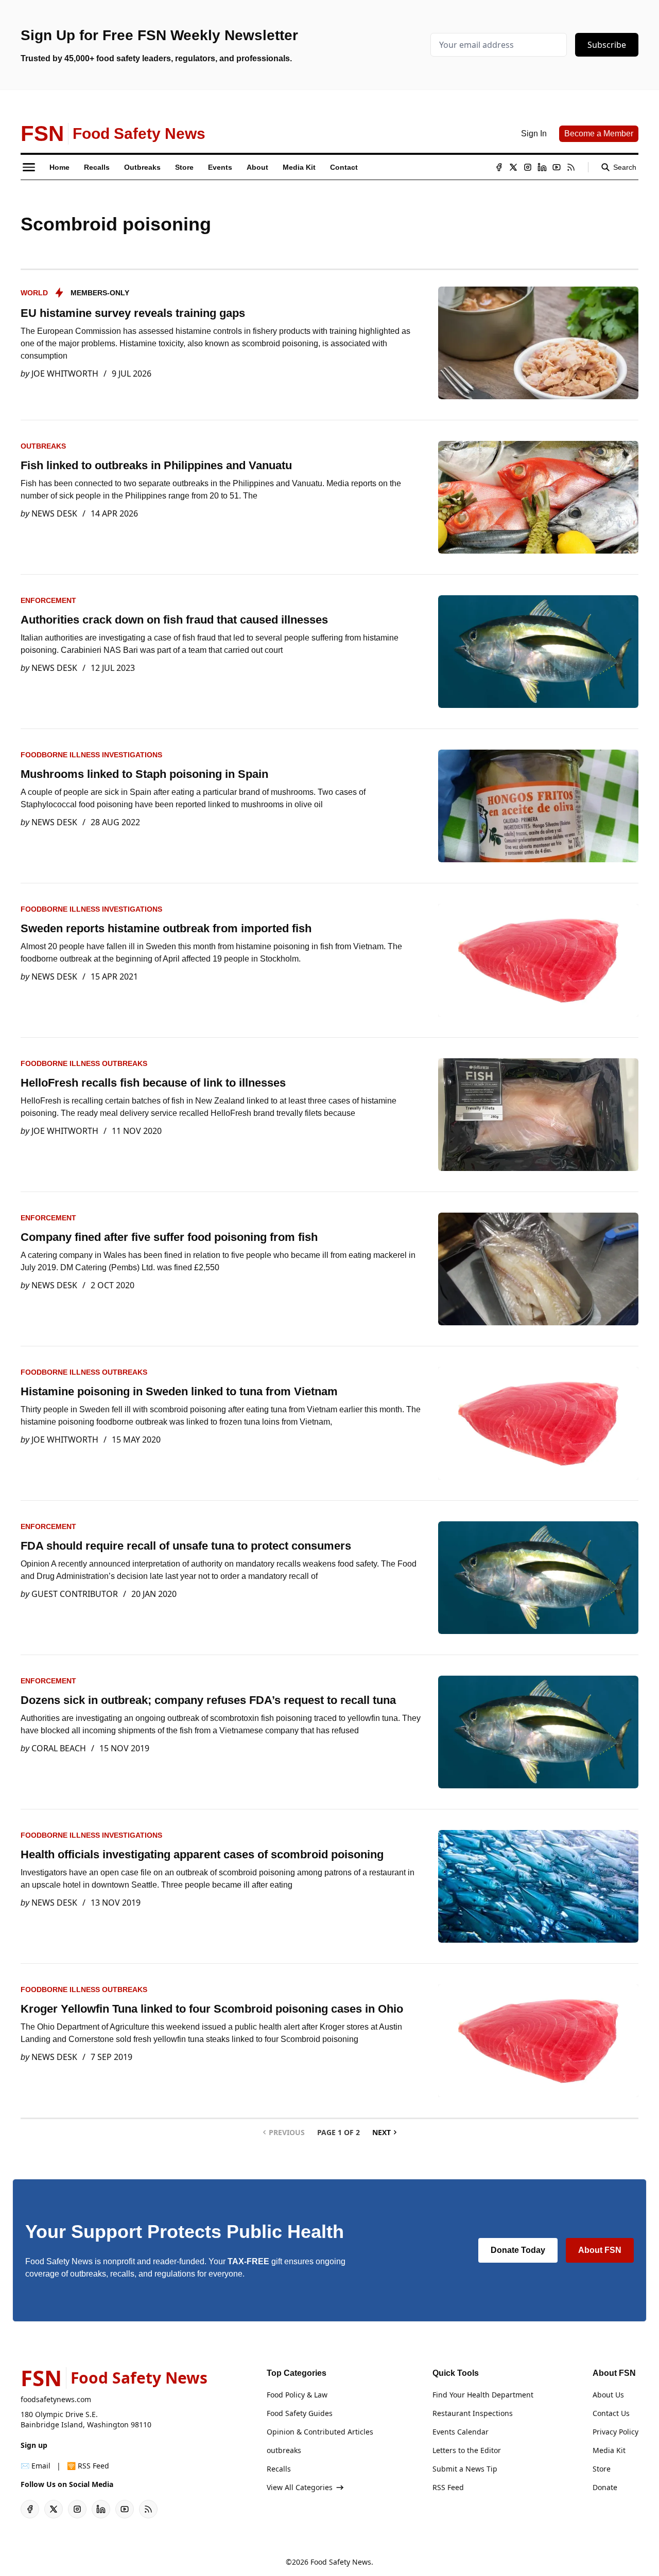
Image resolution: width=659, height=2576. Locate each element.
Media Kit (609, 2450)
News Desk (54, 513)
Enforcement (48, 600)
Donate (605, 2487)
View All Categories (300, 2487)
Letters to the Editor (467, 2450)
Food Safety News (341, 2562)
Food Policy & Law (297, 2395)
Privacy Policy (615, 2432)
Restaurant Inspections (473, 2413)
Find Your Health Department (483, 2395)
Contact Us (611, 2413)
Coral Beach (59, 1748)
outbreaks (43, 446)
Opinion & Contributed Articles (320, 2432)
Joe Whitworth (65, 374)
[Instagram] (528, 167)
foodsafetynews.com (56, 2399)
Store (602, 2469)
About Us (608, 2395)
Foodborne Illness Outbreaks (84, 1063)
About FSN (600, 2250)
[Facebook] (499, 167)
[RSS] (571, 167)
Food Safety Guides (300, 2413)
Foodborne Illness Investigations (91, 755)
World (34, 293)
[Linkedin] (542, 167)
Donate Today (518, 2250)
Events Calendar (461, 2432)
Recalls (279, 2469)
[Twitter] (513, 167)
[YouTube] (557, 167)
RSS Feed (448, 2487)
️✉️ (36, 2466)
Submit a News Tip (465, 2469)
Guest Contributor (75, 1594)
